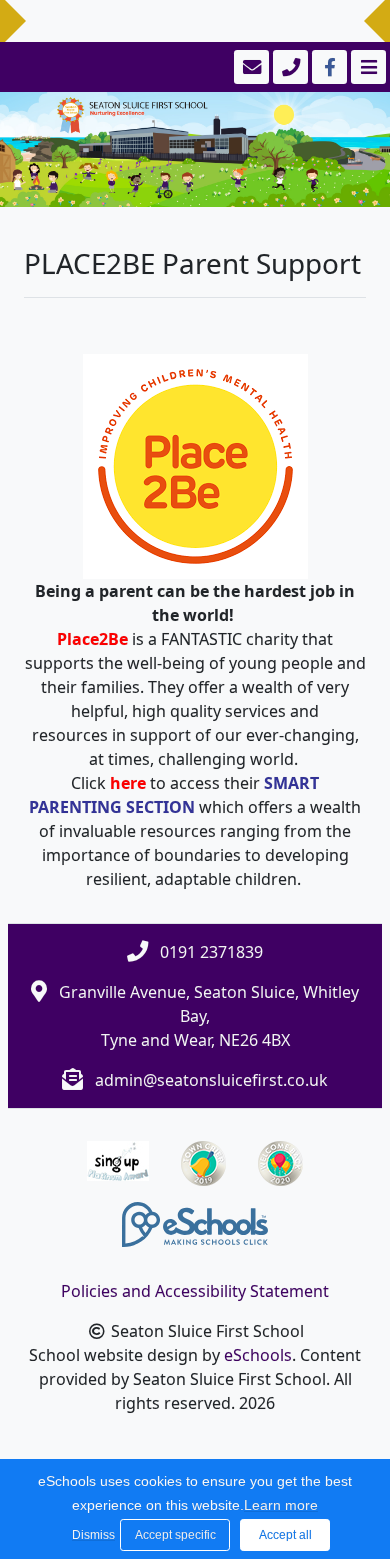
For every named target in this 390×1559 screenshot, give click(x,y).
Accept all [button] (285, 1535)
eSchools (258, 1355)
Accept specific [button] (175, 1535)
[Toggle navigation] (366, 67)
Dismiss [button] (91, 1535)
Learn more (281, 1505)
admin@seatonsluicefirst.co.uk (211, 1080)
